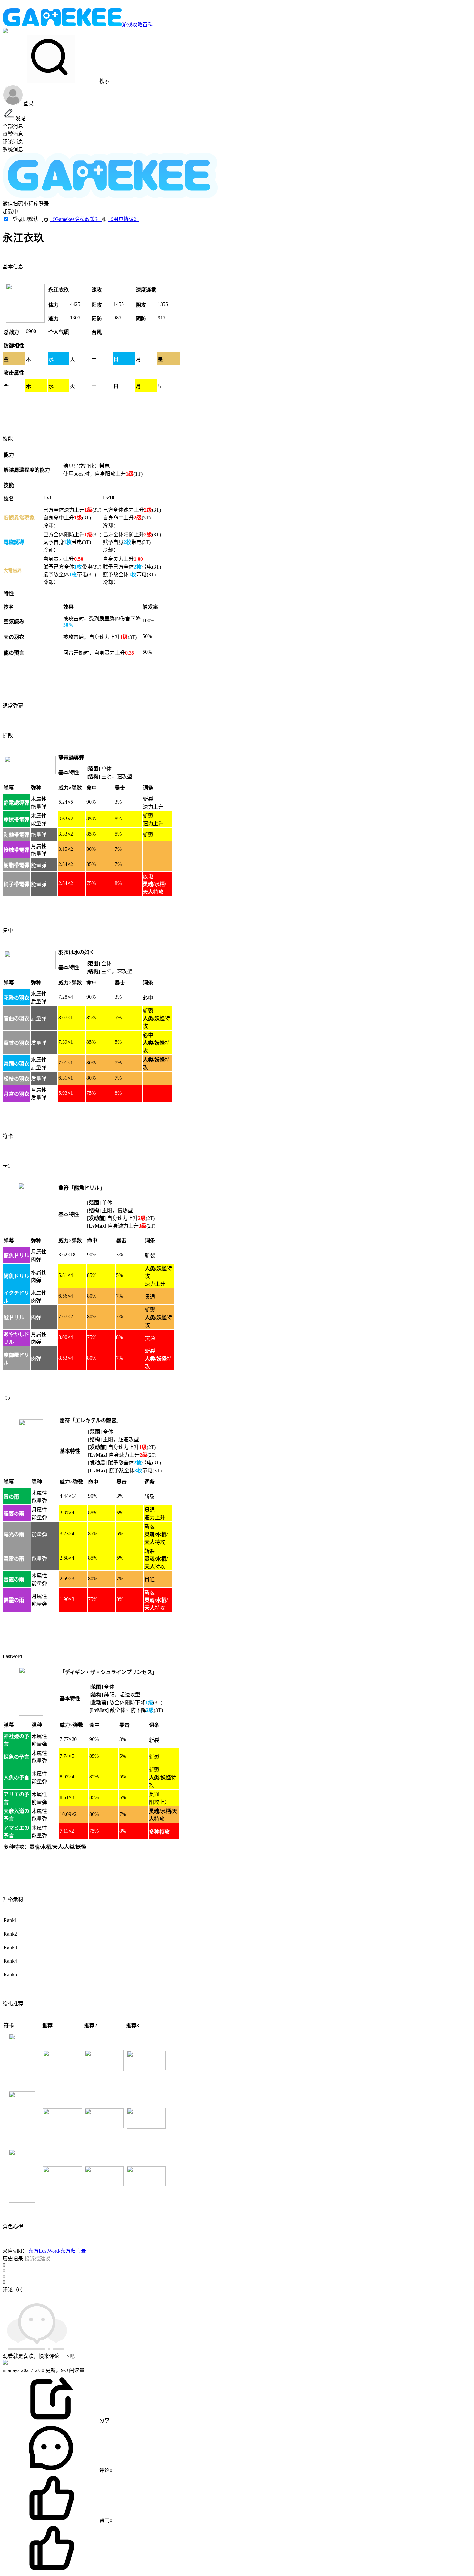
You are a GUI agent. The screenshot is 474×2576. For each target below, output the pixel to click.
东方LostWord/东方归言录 (57, 2251)
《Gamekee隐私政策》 (76, 219)
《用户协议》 (123, 219)
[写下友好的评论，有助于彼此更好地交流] (149, 2296)
